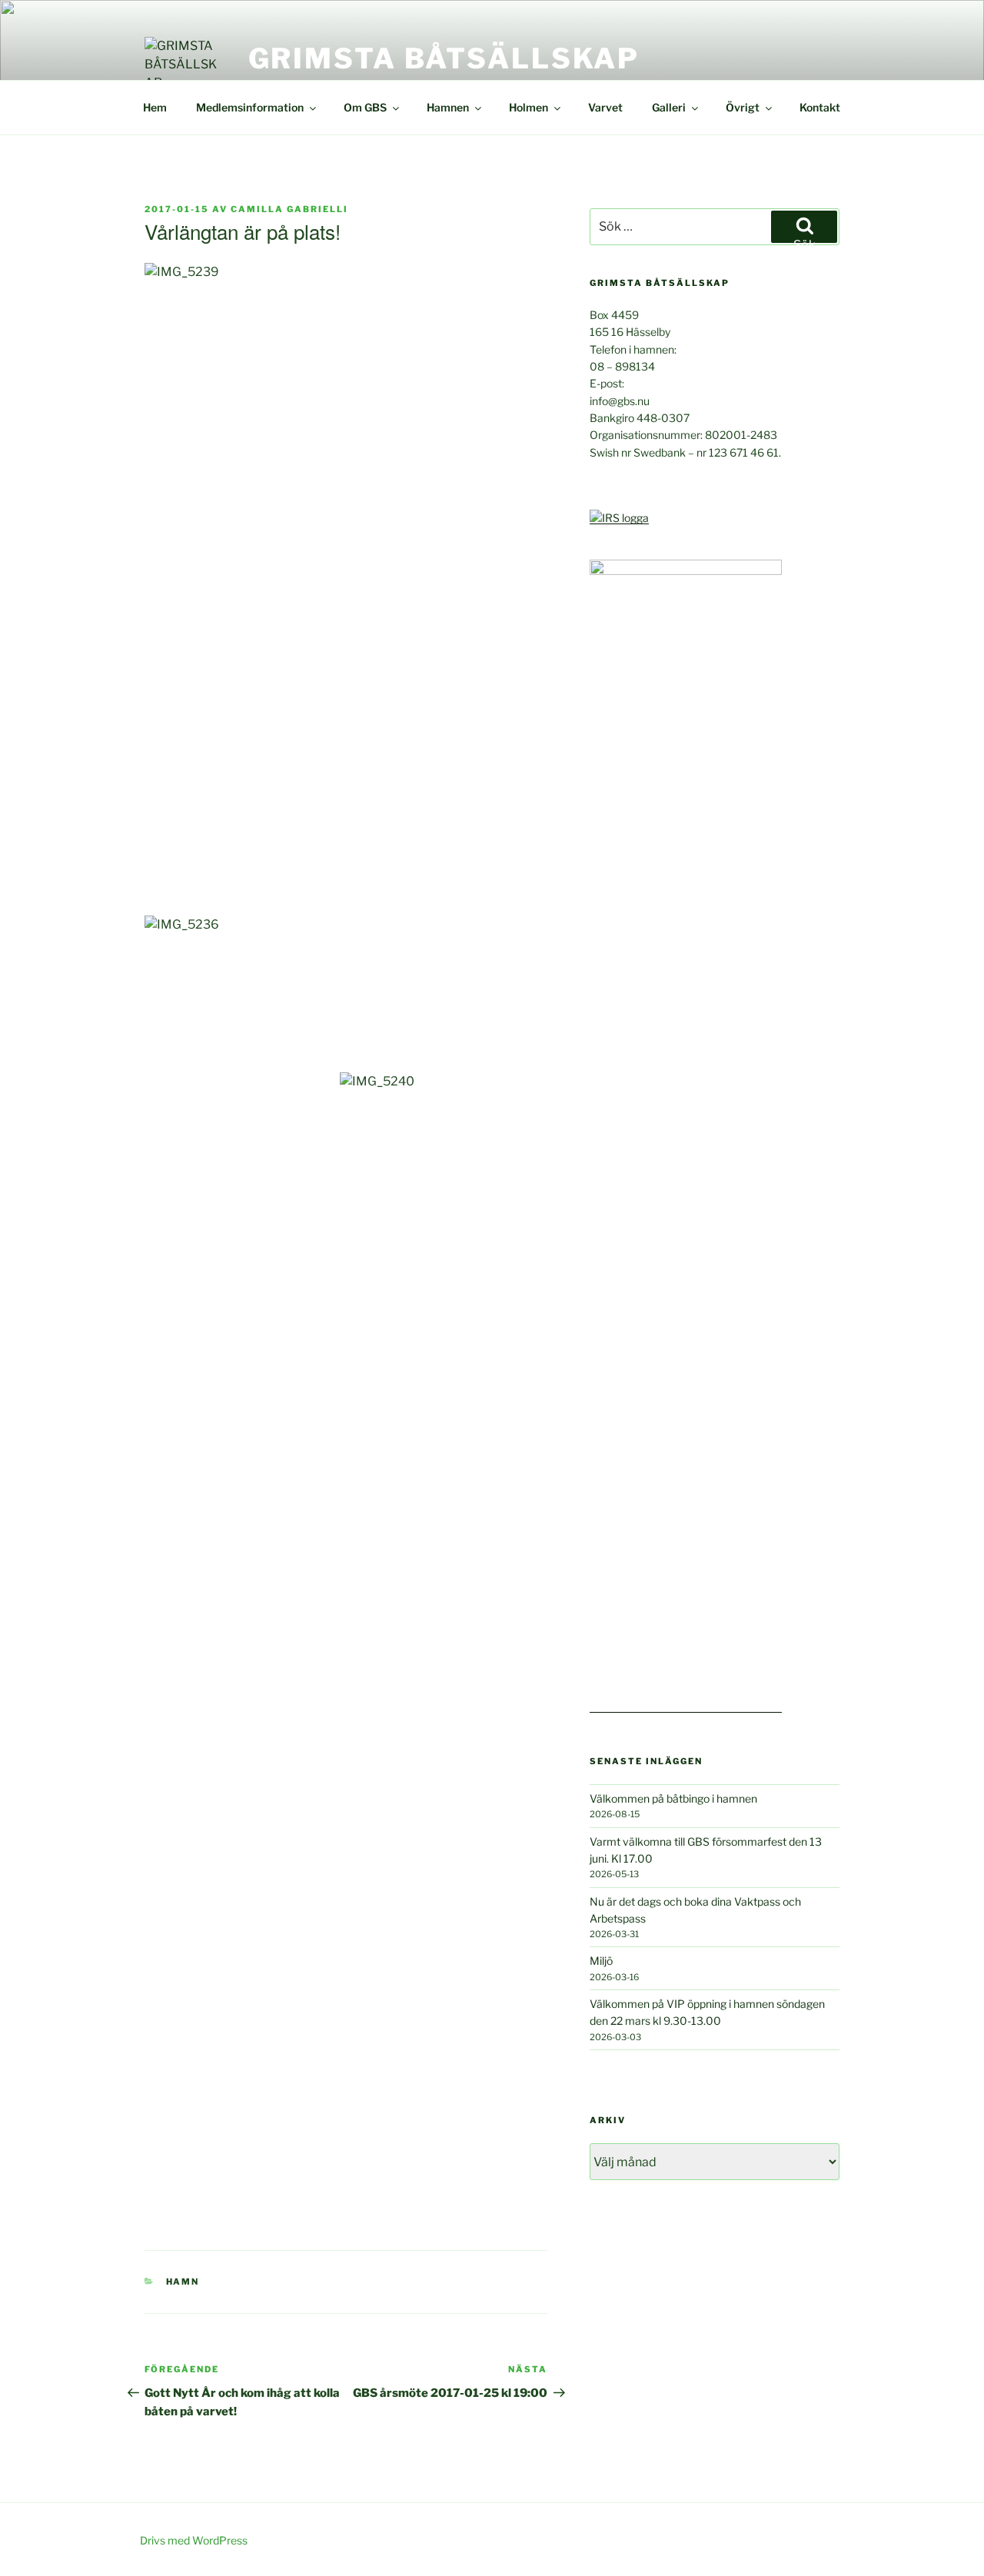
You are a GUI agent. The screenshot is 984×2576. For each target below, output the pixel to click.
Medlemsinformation (250, 107)
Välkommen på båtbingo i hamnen (673, 1798)
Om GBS (365, 107)
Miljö (601, 1961)
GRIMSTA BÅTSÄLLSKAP (444, 58)
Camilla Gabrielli (289, 209)
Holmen (529, 107)
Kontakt (820, 107)
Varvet (605, 107)
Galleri (669, 107)
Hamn (183, 2282)
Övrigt (743, 107)
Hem (155, 107)
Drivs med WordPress (194, 2540)
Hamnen (448, 107)
